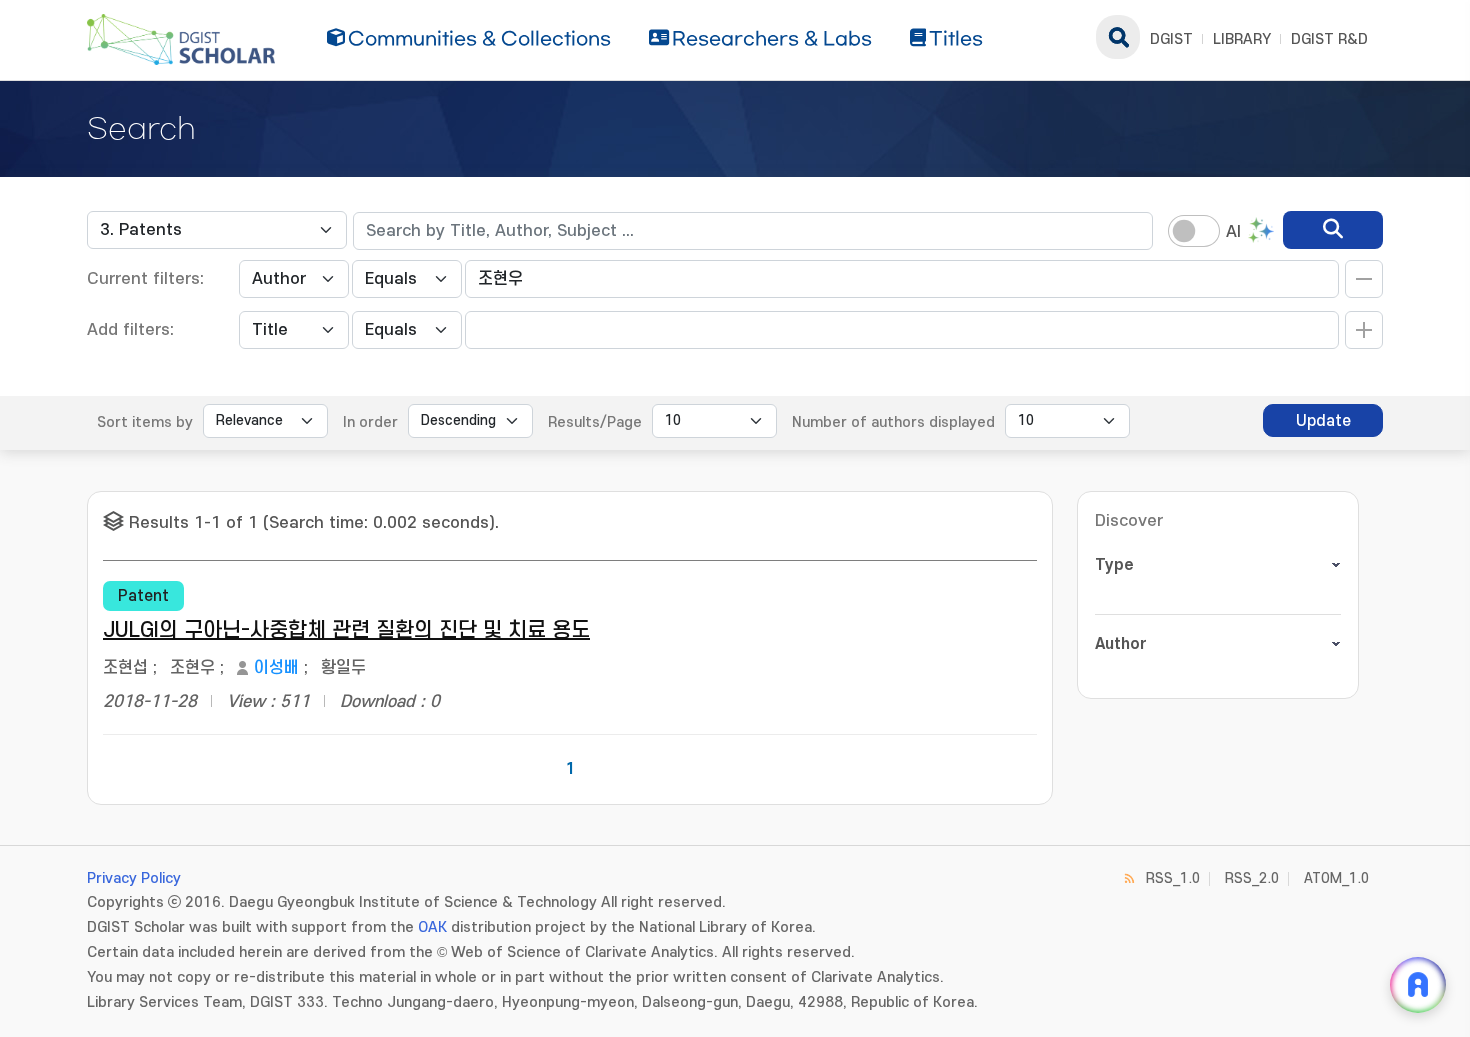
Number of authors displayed (893, 422)
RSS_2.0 (1252, 878)
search (1118, 37)
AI (1233, 232)
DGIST (1171, 39)
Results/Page (595, 422)
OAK (432, 927)
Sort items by (145, 422)
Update (1323, 421)
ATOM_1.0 (1336, 878)
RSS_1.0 (1173, 878)
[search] (1333, 230)
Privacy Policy (134, 878)
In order (370, 422)
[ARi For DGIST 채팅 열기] (1418, 985)
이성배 (276, 668)
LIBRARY (1242, 39)
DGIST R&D (1329, 39)
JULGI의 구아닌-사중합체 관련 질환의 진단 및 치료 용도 (346, 630)
